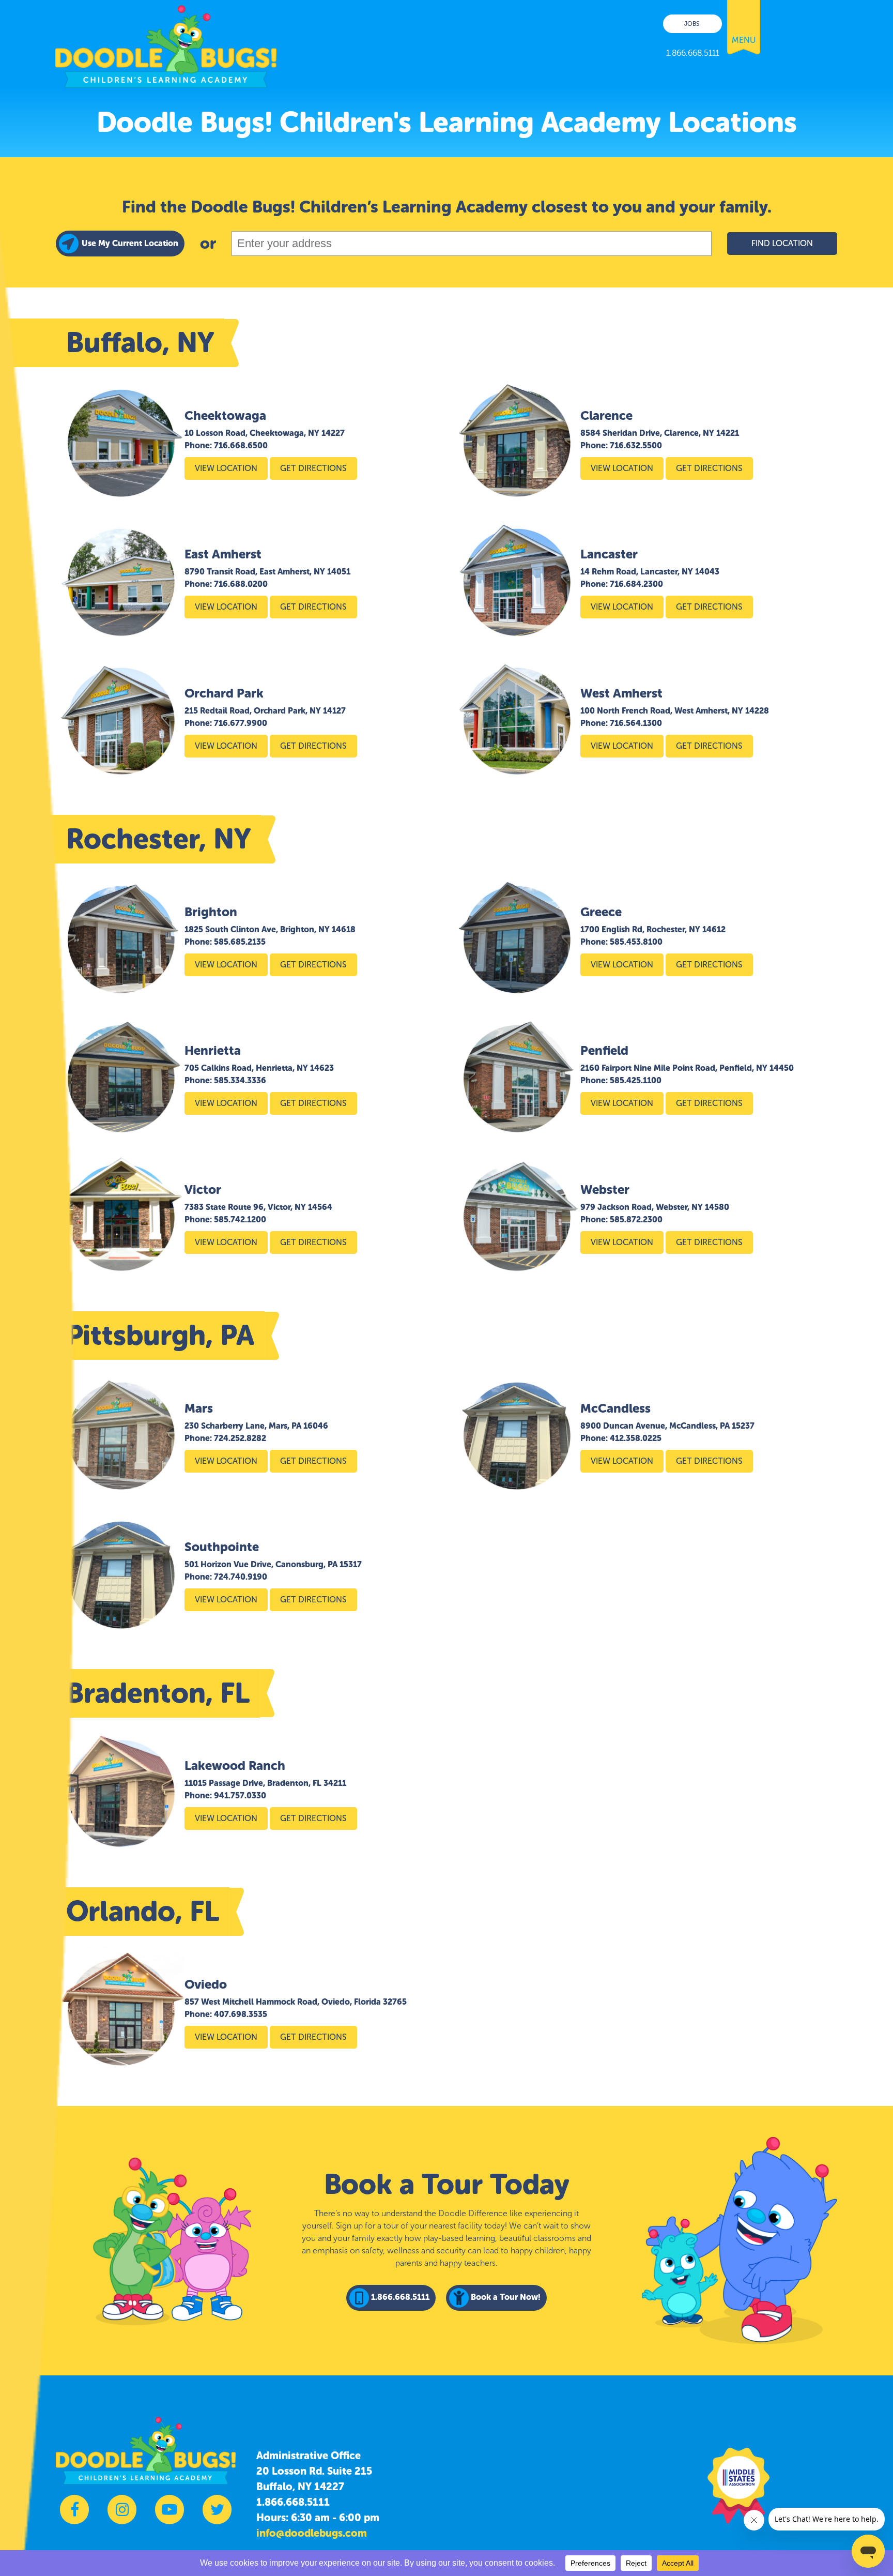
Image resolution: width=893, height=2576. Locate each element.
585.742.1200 (240, 1219)
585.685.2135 (240, 942)
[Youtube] (170, 2515)
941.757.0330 (240, 1795)
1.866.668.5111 (293, 2502)
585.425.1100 (636, 1080)
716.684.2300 (636, 584)
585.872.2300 (636, 1219)
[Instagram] (122, 2515)
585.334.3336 (240, 1080)
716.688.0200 (241, 584)
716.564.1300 (636, 723)
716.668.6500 (241, 445)
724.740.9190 (241, 1577)
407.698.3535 (241, 2014)
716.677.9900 (241, 723)
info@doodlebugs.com (312, 2533)
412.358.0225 (636, 1438)
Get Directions (313, 468)
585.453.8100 (636, 942)
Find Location (782, 243)
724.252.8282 (240, 1438)
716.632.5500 (636, 445)
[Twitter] (217, 2515)
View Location (226, 468)
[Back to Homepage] (166, 44)
